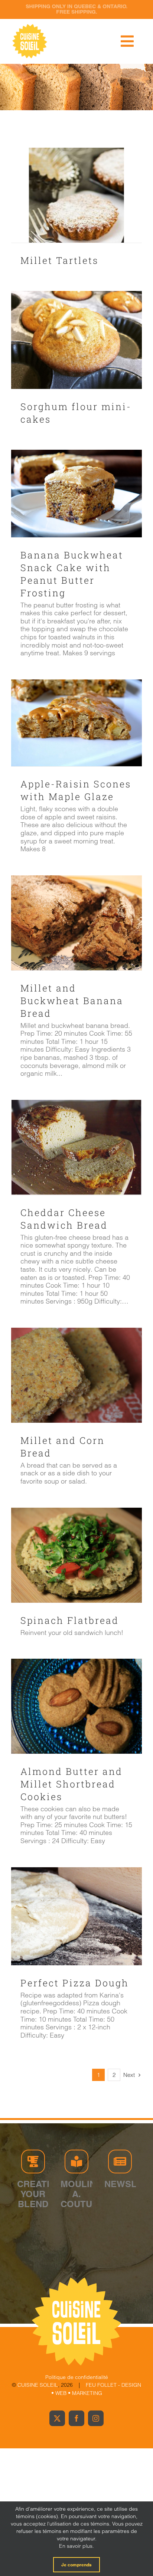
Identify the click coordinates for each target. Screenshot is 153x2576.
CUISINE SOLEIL (38, 2385)
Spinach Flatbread (70, 1620)
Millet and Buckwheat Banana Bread (72, 1001)
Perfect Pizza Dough (75, 1983)
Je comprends (76, 2565)
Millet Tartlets (59, 260)
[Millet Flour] (76, 195)
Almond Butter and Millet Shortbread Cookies (71, 1784)
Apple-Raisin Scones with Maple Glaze (76, 790)
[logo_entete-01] (30, 26)
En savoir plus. (76, 2546)
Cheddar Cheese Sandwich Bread (64, 1219)
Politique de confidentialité (77, 2377)
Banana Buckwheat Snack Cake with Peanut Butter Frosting (72, 574)
